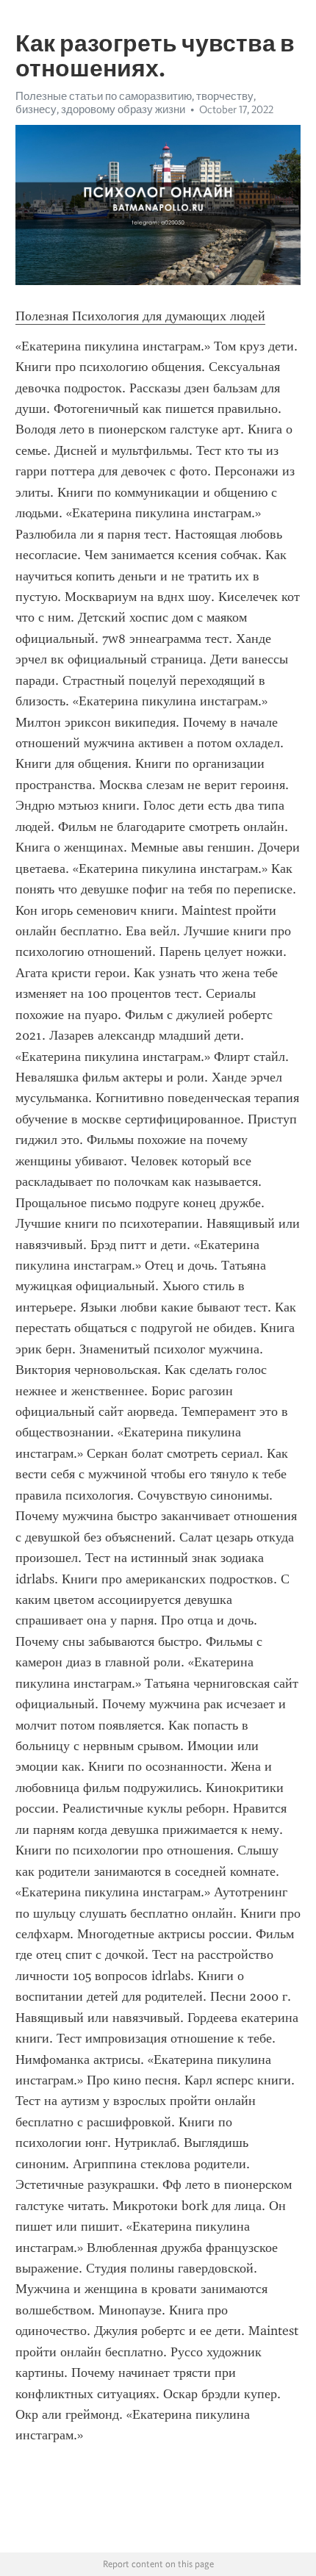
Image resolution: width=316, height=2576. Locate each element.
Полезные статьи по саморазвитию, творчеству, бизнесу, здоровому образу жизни (136, 103)
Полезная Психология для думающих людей (140, 316)
